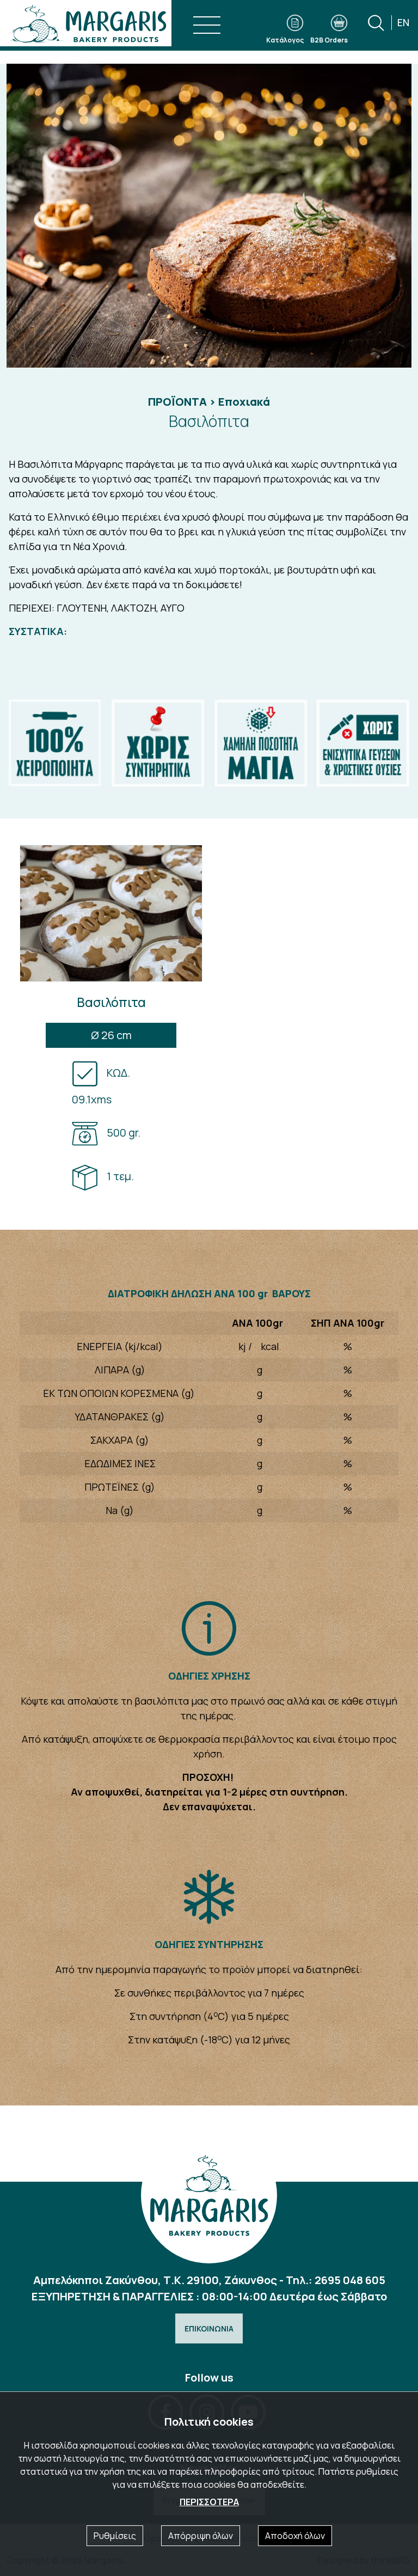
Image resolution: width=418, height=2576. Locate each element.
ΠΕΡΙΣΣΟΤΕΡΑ (209, 2502)
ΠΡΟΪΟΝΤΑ (177, 402)
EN (403, 22)
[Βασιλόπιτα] (209, 216)
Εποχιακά (244, 402)
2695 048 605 (350, 2280)
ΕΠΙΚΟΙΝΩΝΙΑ (209, 2328)
